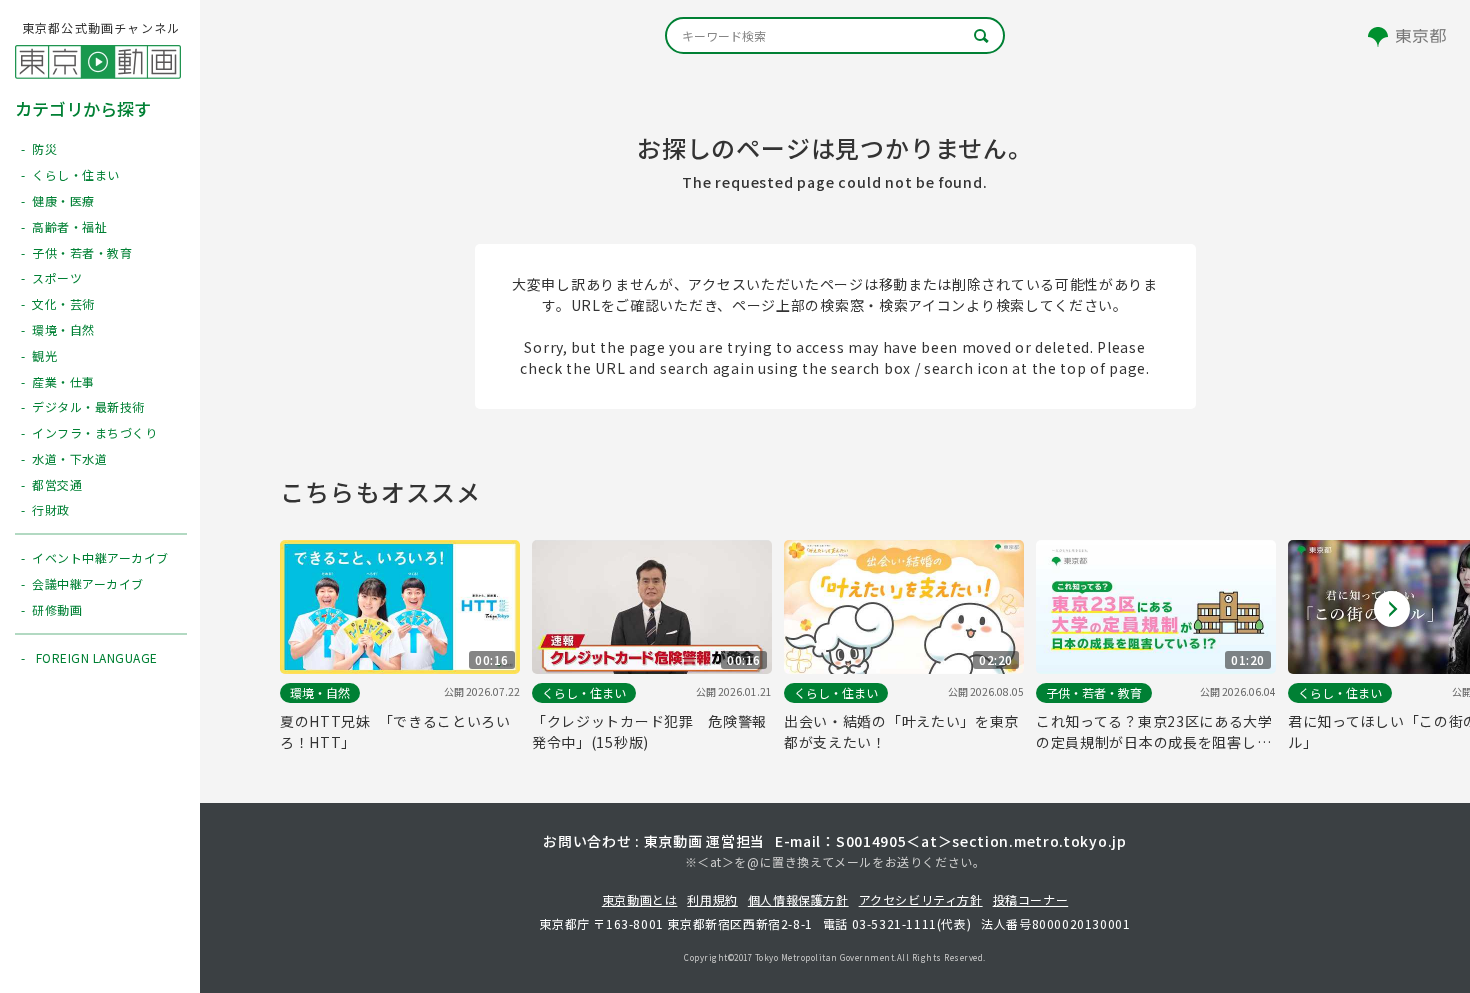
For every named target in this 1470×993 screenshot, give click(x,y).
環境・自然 (320, 692)
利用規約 (712, 899)
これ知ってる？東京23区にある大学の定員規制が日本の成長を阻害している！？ (1154, 732)
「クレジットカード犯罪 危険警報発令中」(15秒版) (649, 731)
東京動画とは (640, 899)
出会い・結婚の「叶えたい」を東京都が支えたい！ (901, 731)
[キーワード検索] (835, 35)
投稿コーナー (1031, 899)
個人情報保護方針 (798, 899)
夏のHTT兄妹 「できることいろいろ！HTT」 (395, 731)
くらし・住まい (584, 692)
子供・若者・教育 (1094, 692)
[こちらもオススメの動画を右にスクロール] (1392, 609)
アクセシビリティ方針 (921, 899)
